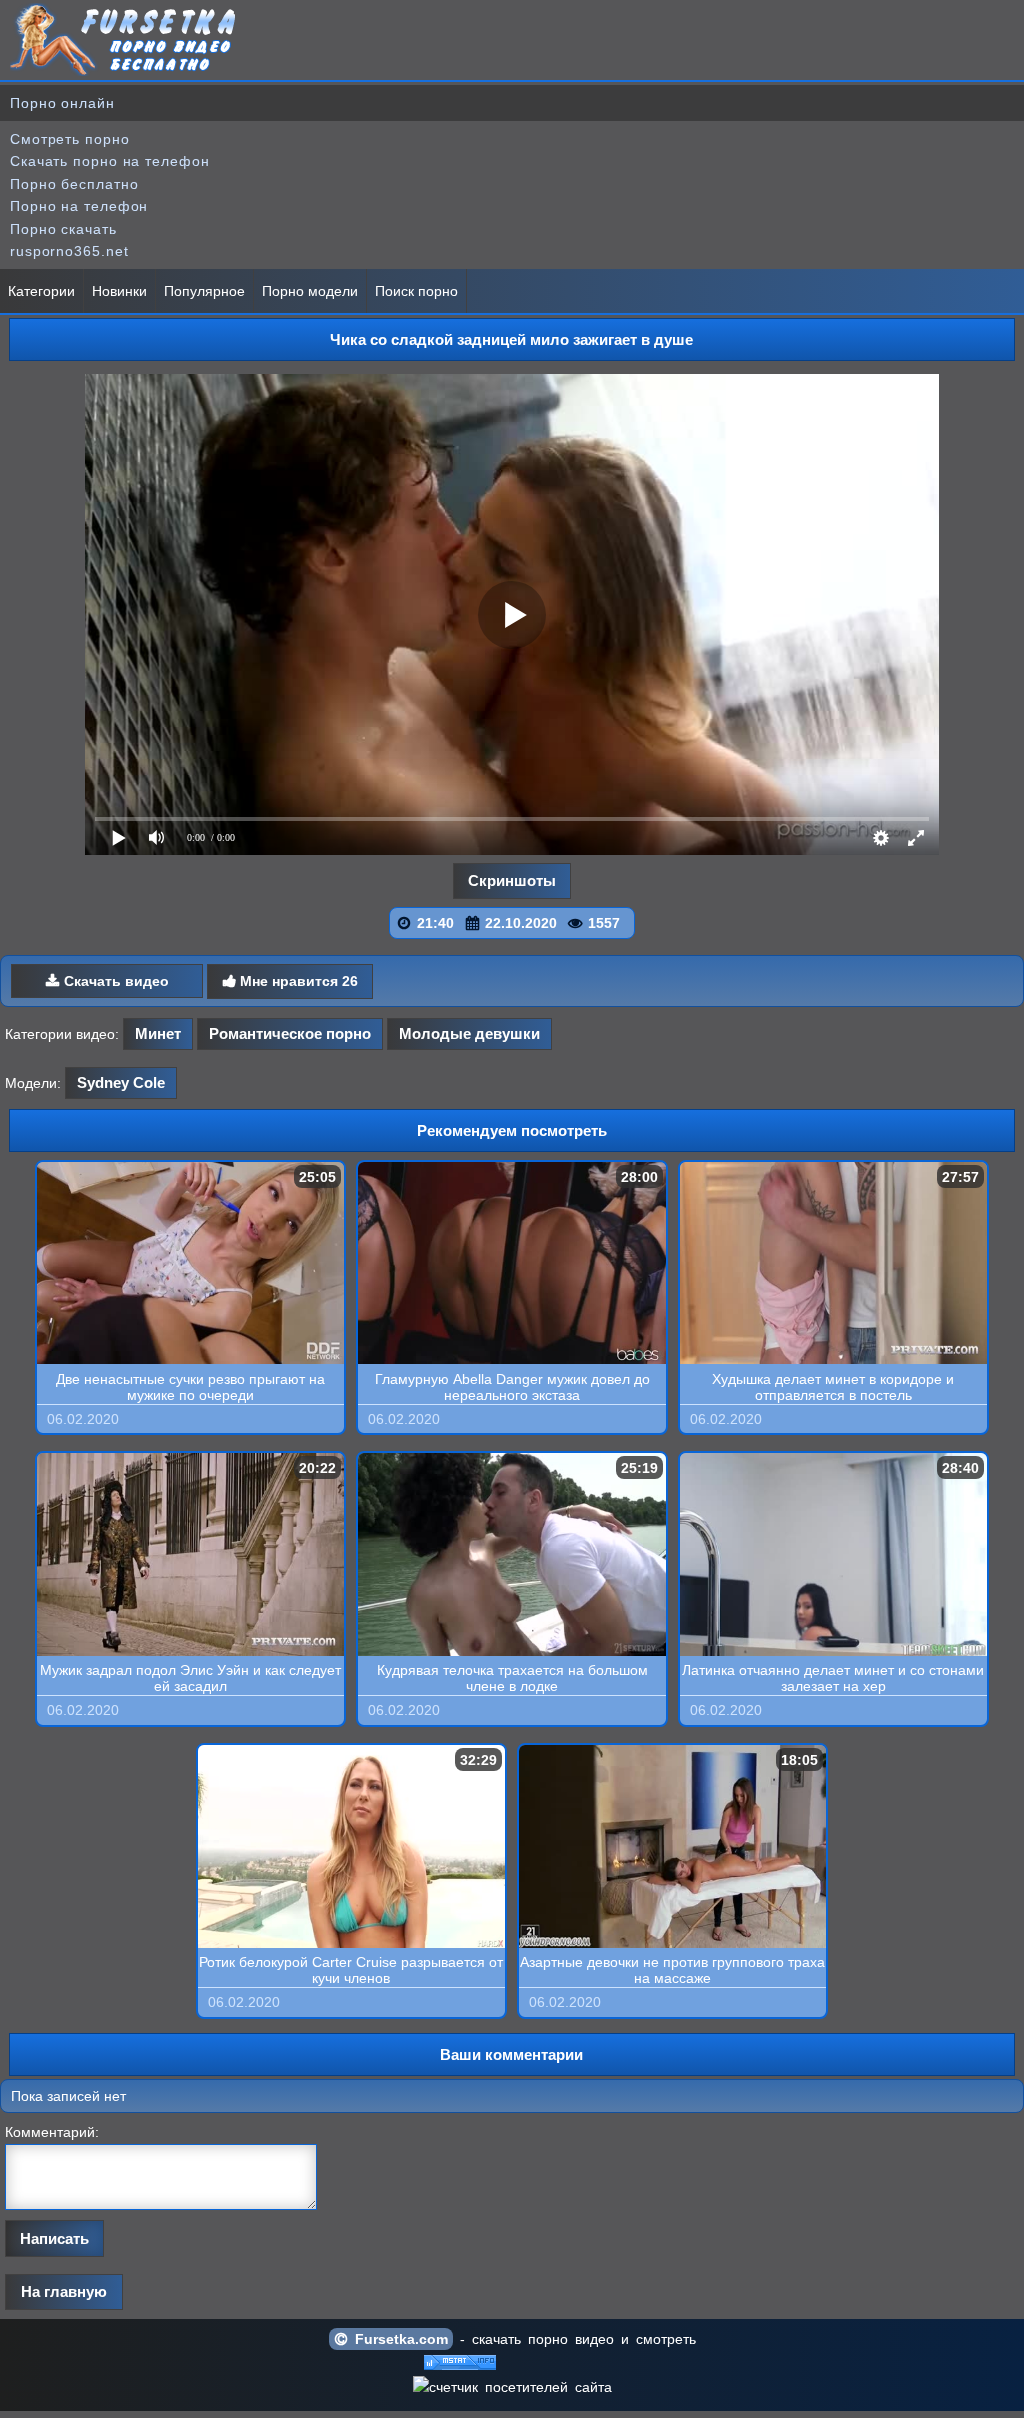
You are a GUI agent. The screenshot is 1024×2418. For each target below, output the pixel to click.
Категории (41, 291)
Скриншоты (512, 880)
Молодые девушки (469, 1033)
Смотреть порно (70, 139)
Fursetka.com (398, 2339)
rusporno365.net (69, 251)
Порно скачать (63, 229)
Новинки (119, 291)
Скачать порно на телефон (110, 161)
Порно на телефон (79, 206)
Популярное (204, 291)
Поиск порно (416, 291)
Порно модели (310, 291)
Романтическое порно (290, 1033)
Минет (158, 1033)
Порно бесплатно (74, 184)
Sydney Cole (121, 1082)
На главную (64, 2291)
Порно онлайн (62, 103)
